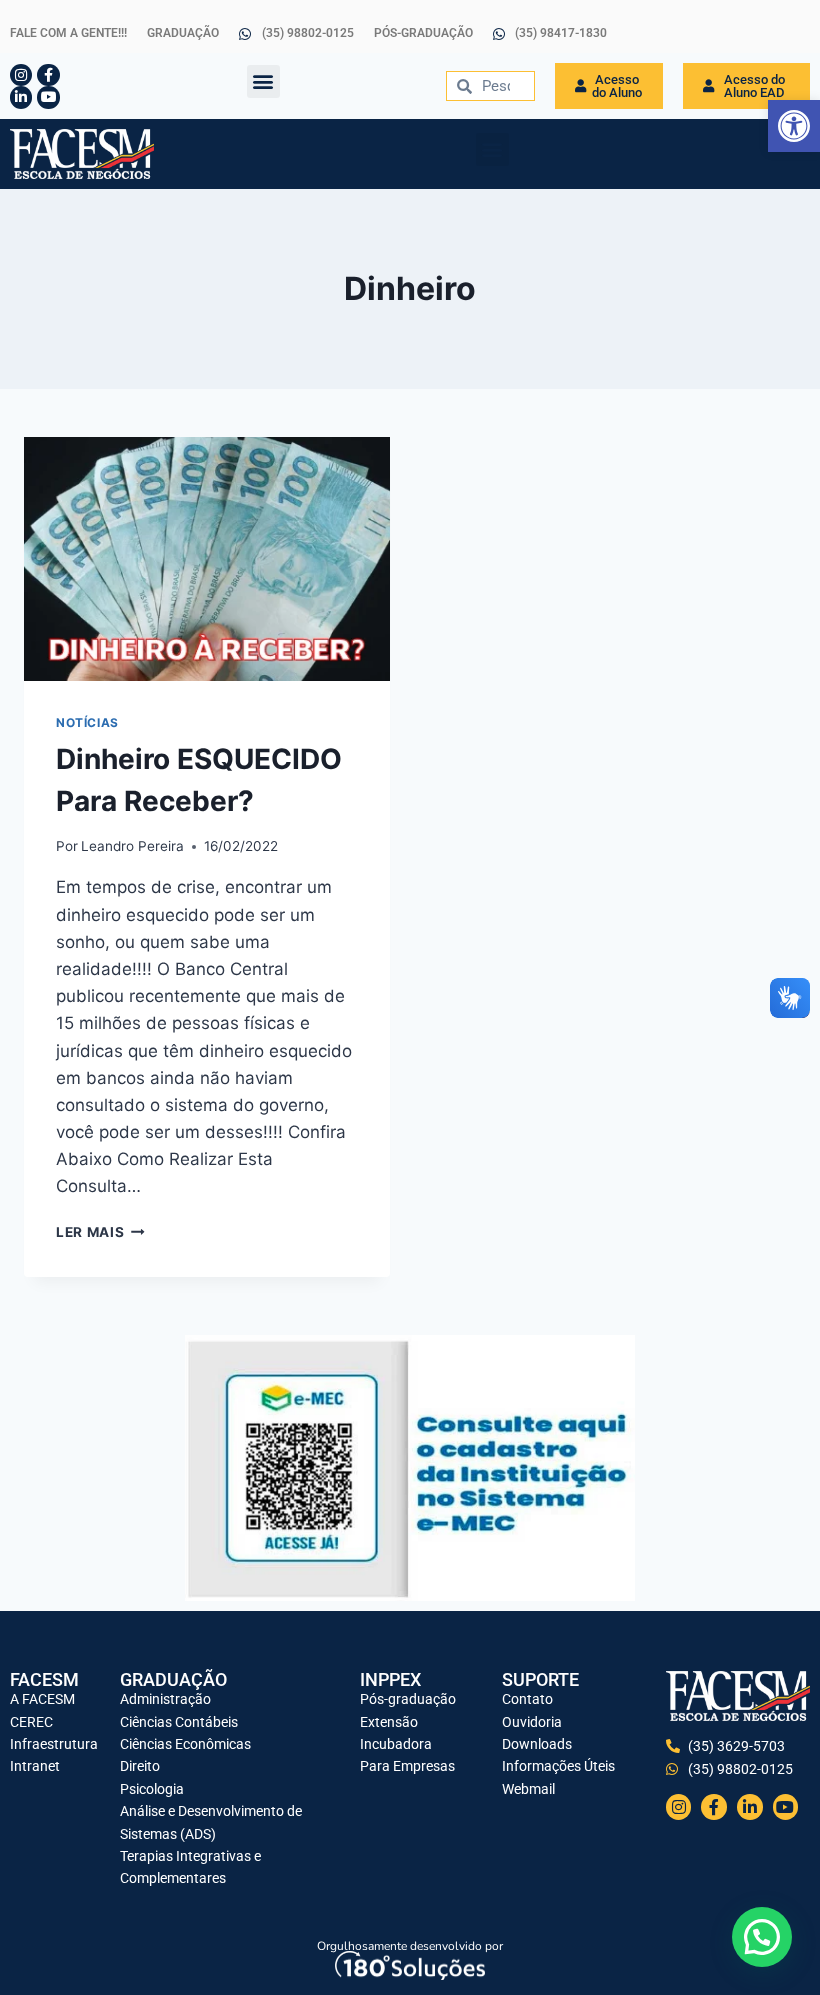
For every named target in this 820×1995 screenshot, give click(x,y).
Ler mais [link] (100, 1232)
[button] (263, 81)
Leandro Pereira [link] (132, 846)
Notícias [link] (87, 722)
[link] (794, 126)
